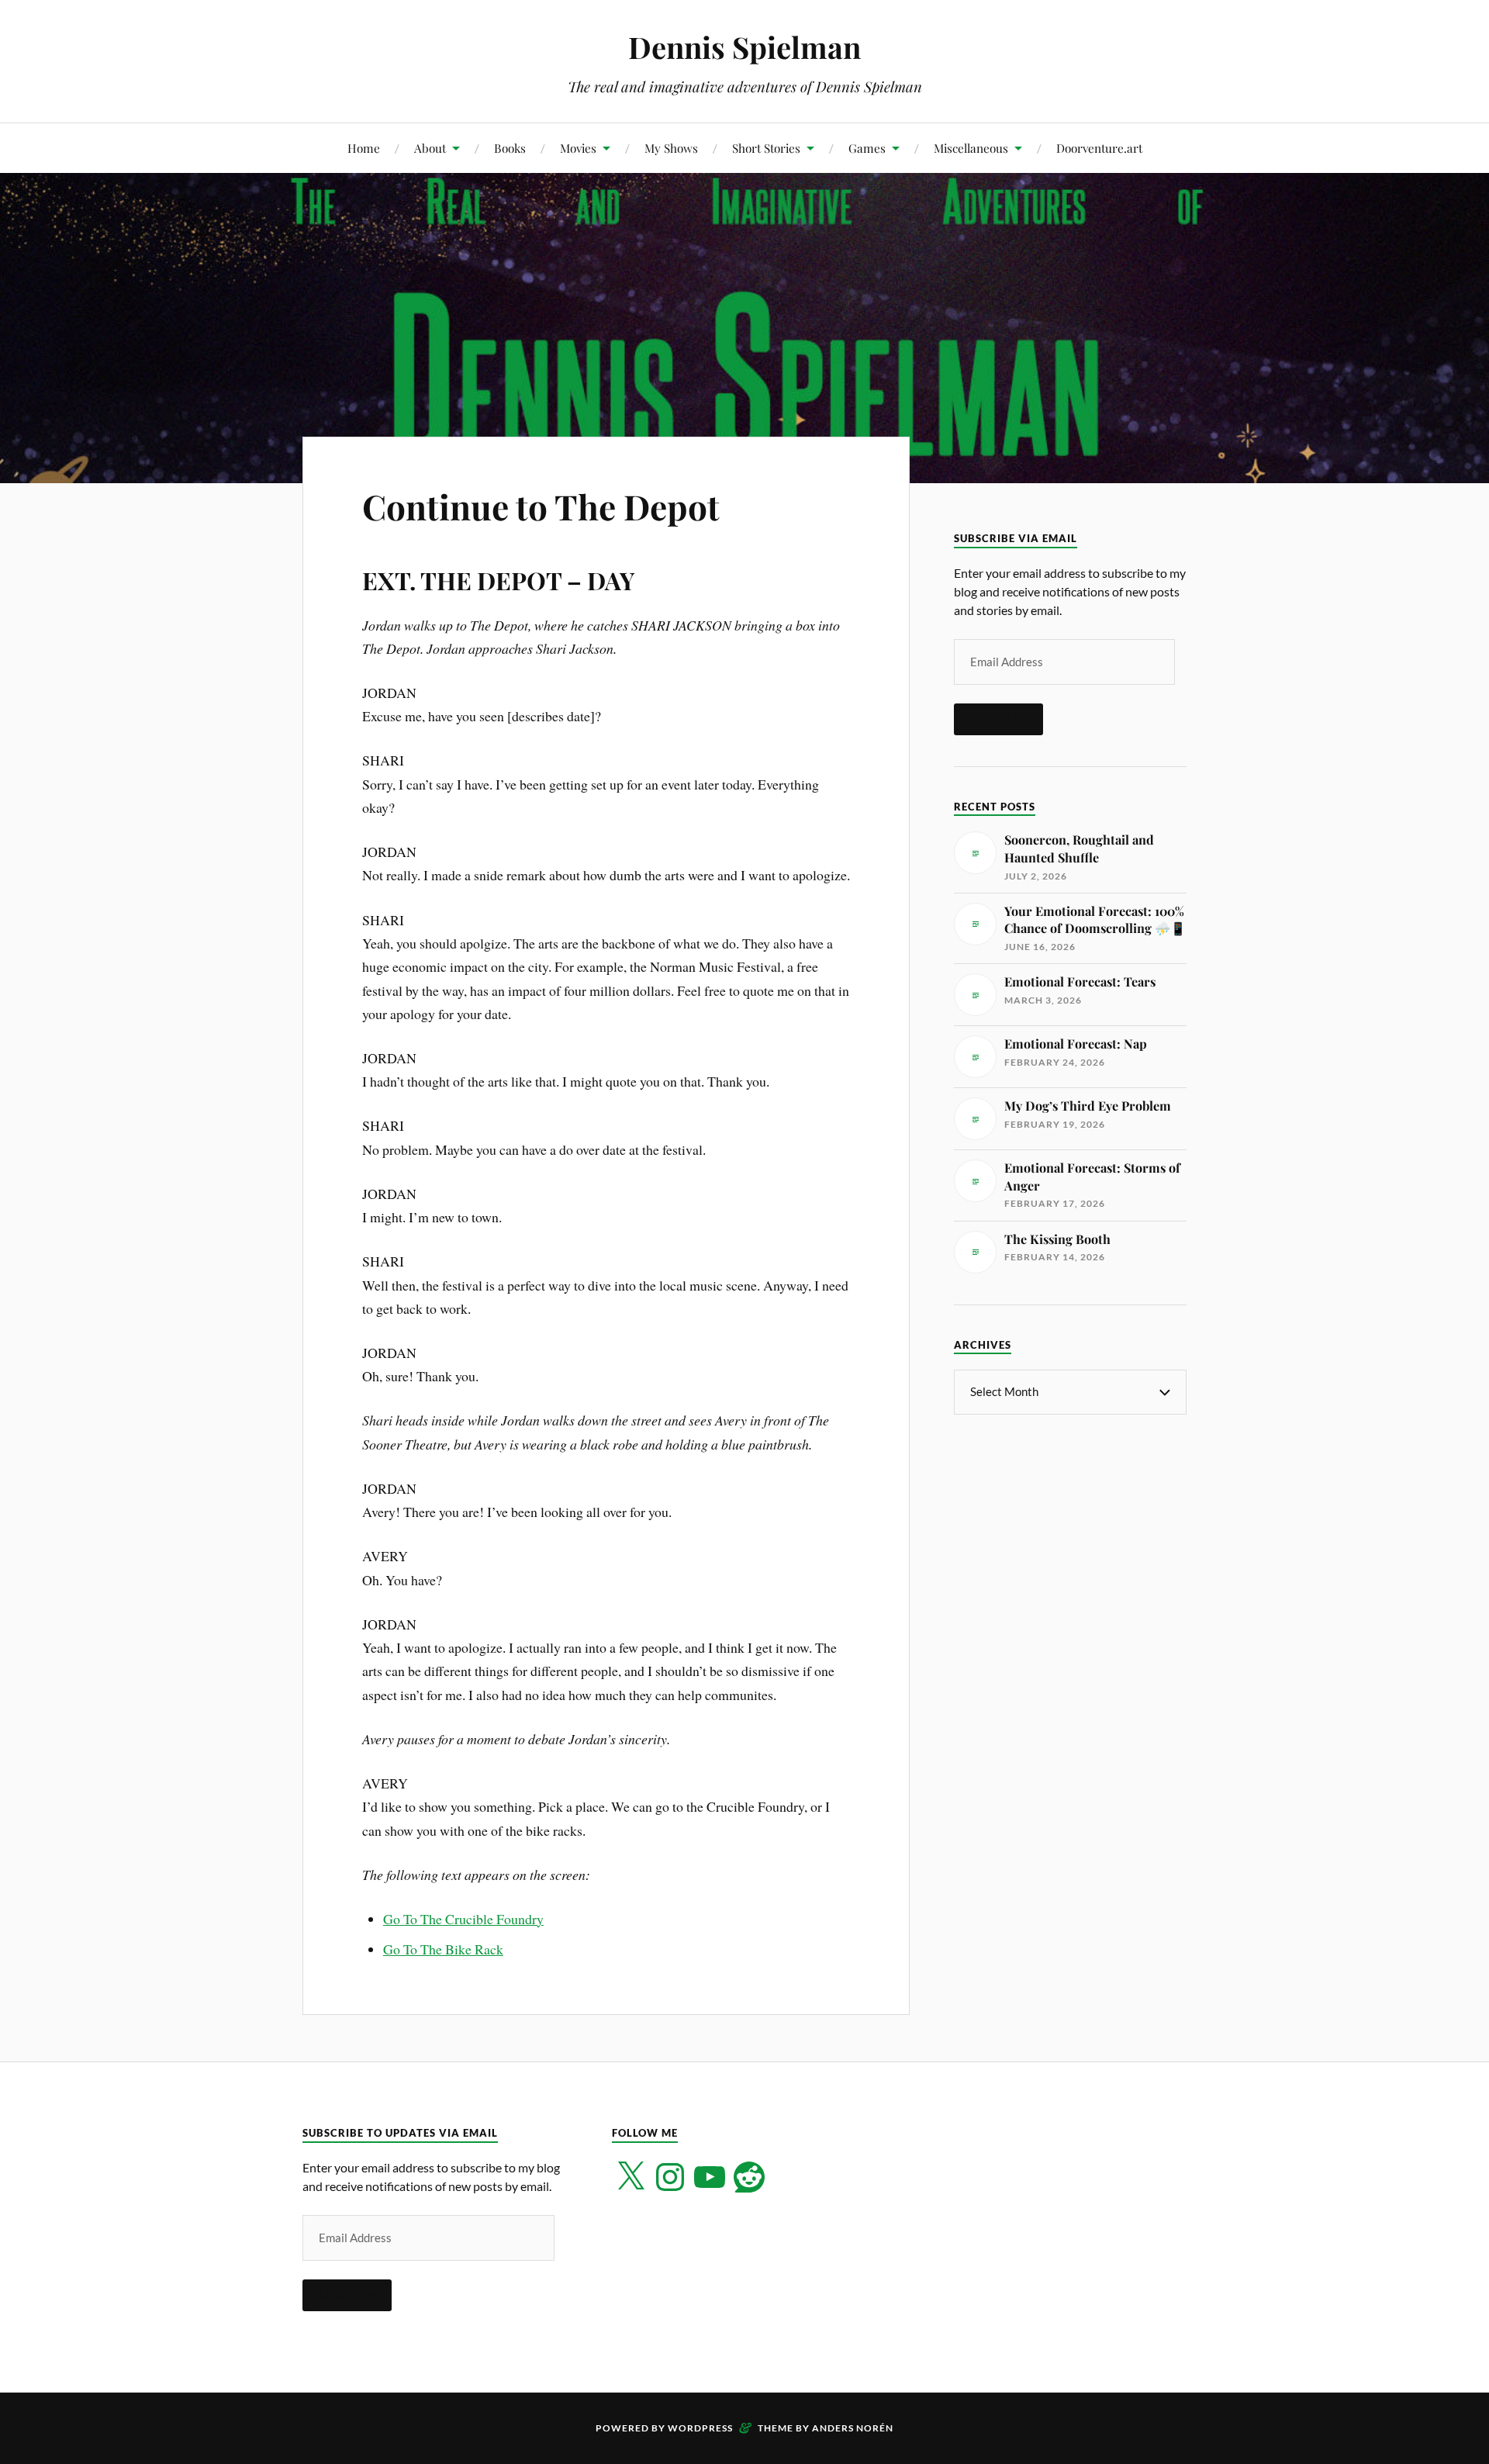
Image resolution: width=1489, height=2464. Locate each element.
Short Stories (766, 148)
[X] (630, 2177)
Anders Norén (853, 2428)
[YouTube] (710, 2177)
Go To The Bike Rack (443, 1949)
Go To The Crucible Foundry (463, 1919)
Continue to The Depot (541, 506)
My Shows (671, 148)
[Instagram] (670, 2177)
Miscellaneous (971, 148)
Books (510, 148)
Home (364, 148)
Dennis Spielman (744, 47)
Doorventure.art (1099, 148)
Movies (578, 148)
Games (867, 148)
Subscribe (998, 719)
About (430, 148)
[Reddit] (749, 2177)
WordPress (700, 2428)
